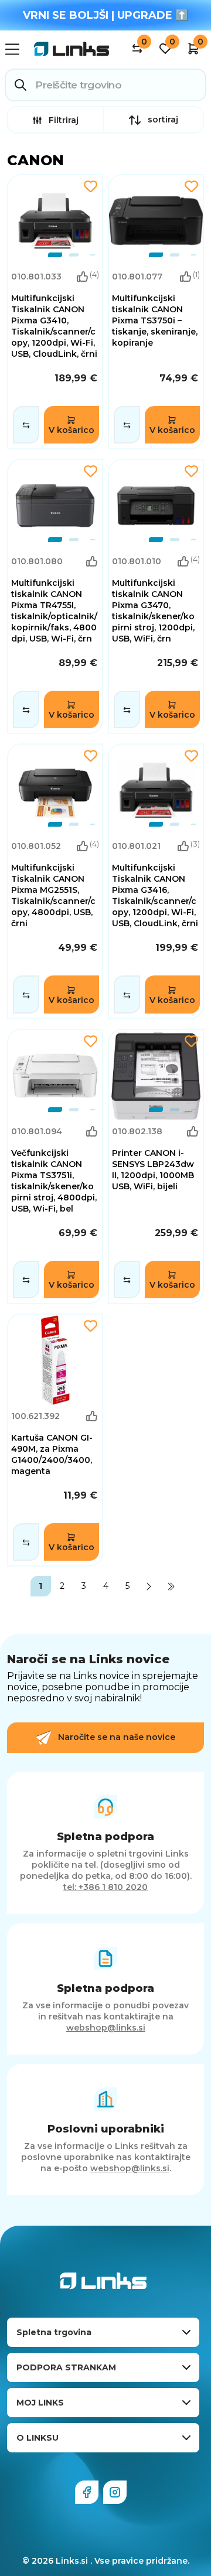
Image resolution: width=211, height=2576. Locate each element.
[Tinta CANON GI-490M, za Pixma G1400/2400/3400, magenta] (55, 1440)
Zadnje (171, 1586)
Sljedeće (149, 1586)
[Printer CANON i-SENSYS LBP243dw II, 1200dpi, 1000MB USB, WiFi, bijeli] (156, 1166)
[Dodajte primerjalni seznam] (26, 425)
